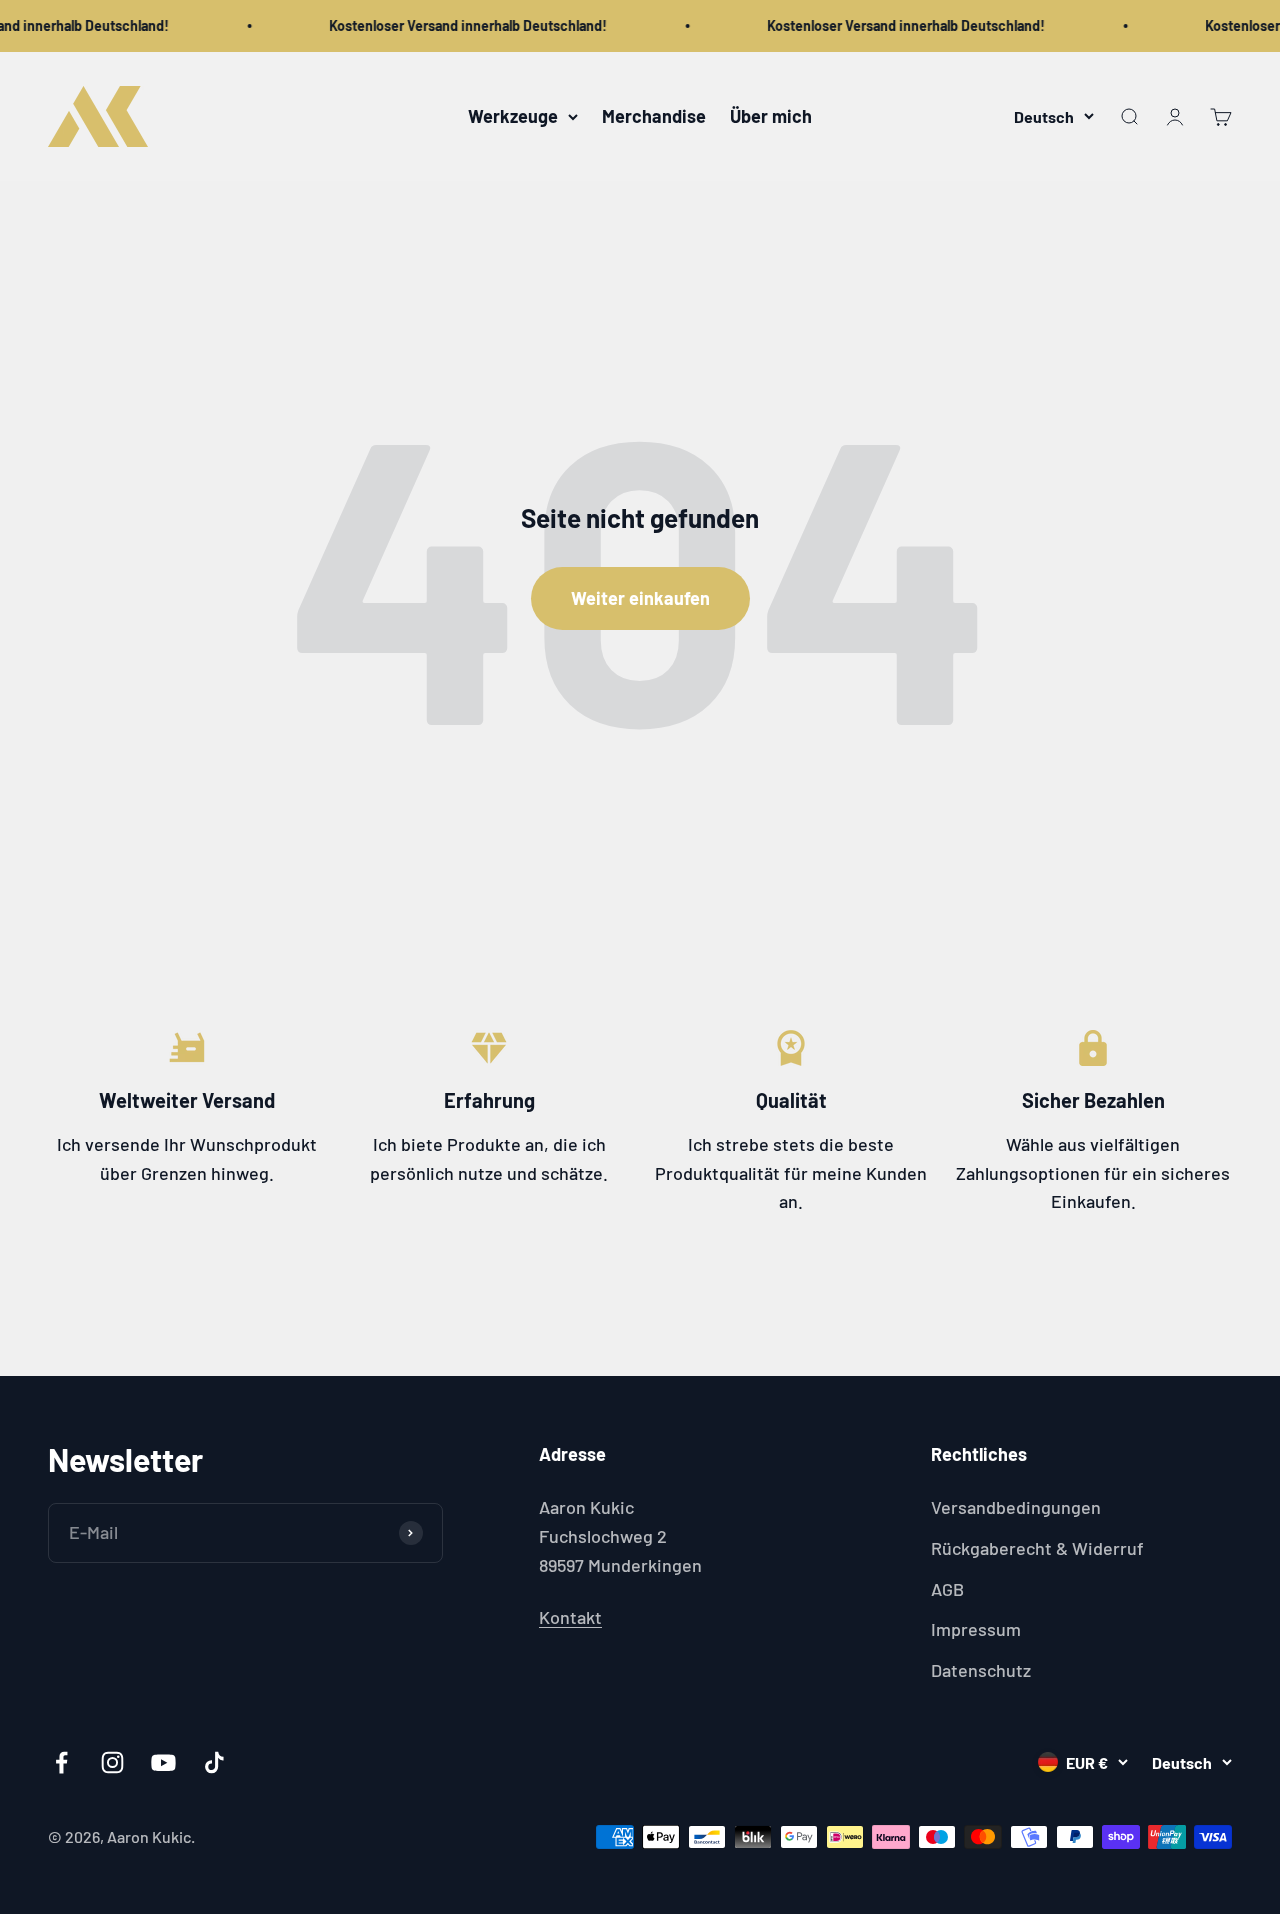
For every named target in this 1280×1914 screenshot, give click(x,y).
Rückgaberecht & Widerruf (1037, 1548)
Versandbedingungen (1016, 1507)
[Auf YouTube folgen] (163, 1762)
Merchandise (654, 116)
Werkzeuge (513, 116)
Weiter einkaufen (640, 598)
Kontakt (570, 1617)
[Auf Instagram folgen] (112, 1762)
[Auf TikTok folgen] (214, 1762)
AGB (947, 1589)
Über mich (771, 116)
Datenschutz (981, 1670)
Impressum (976, 1629)
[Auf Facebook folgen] (61, 1762)
